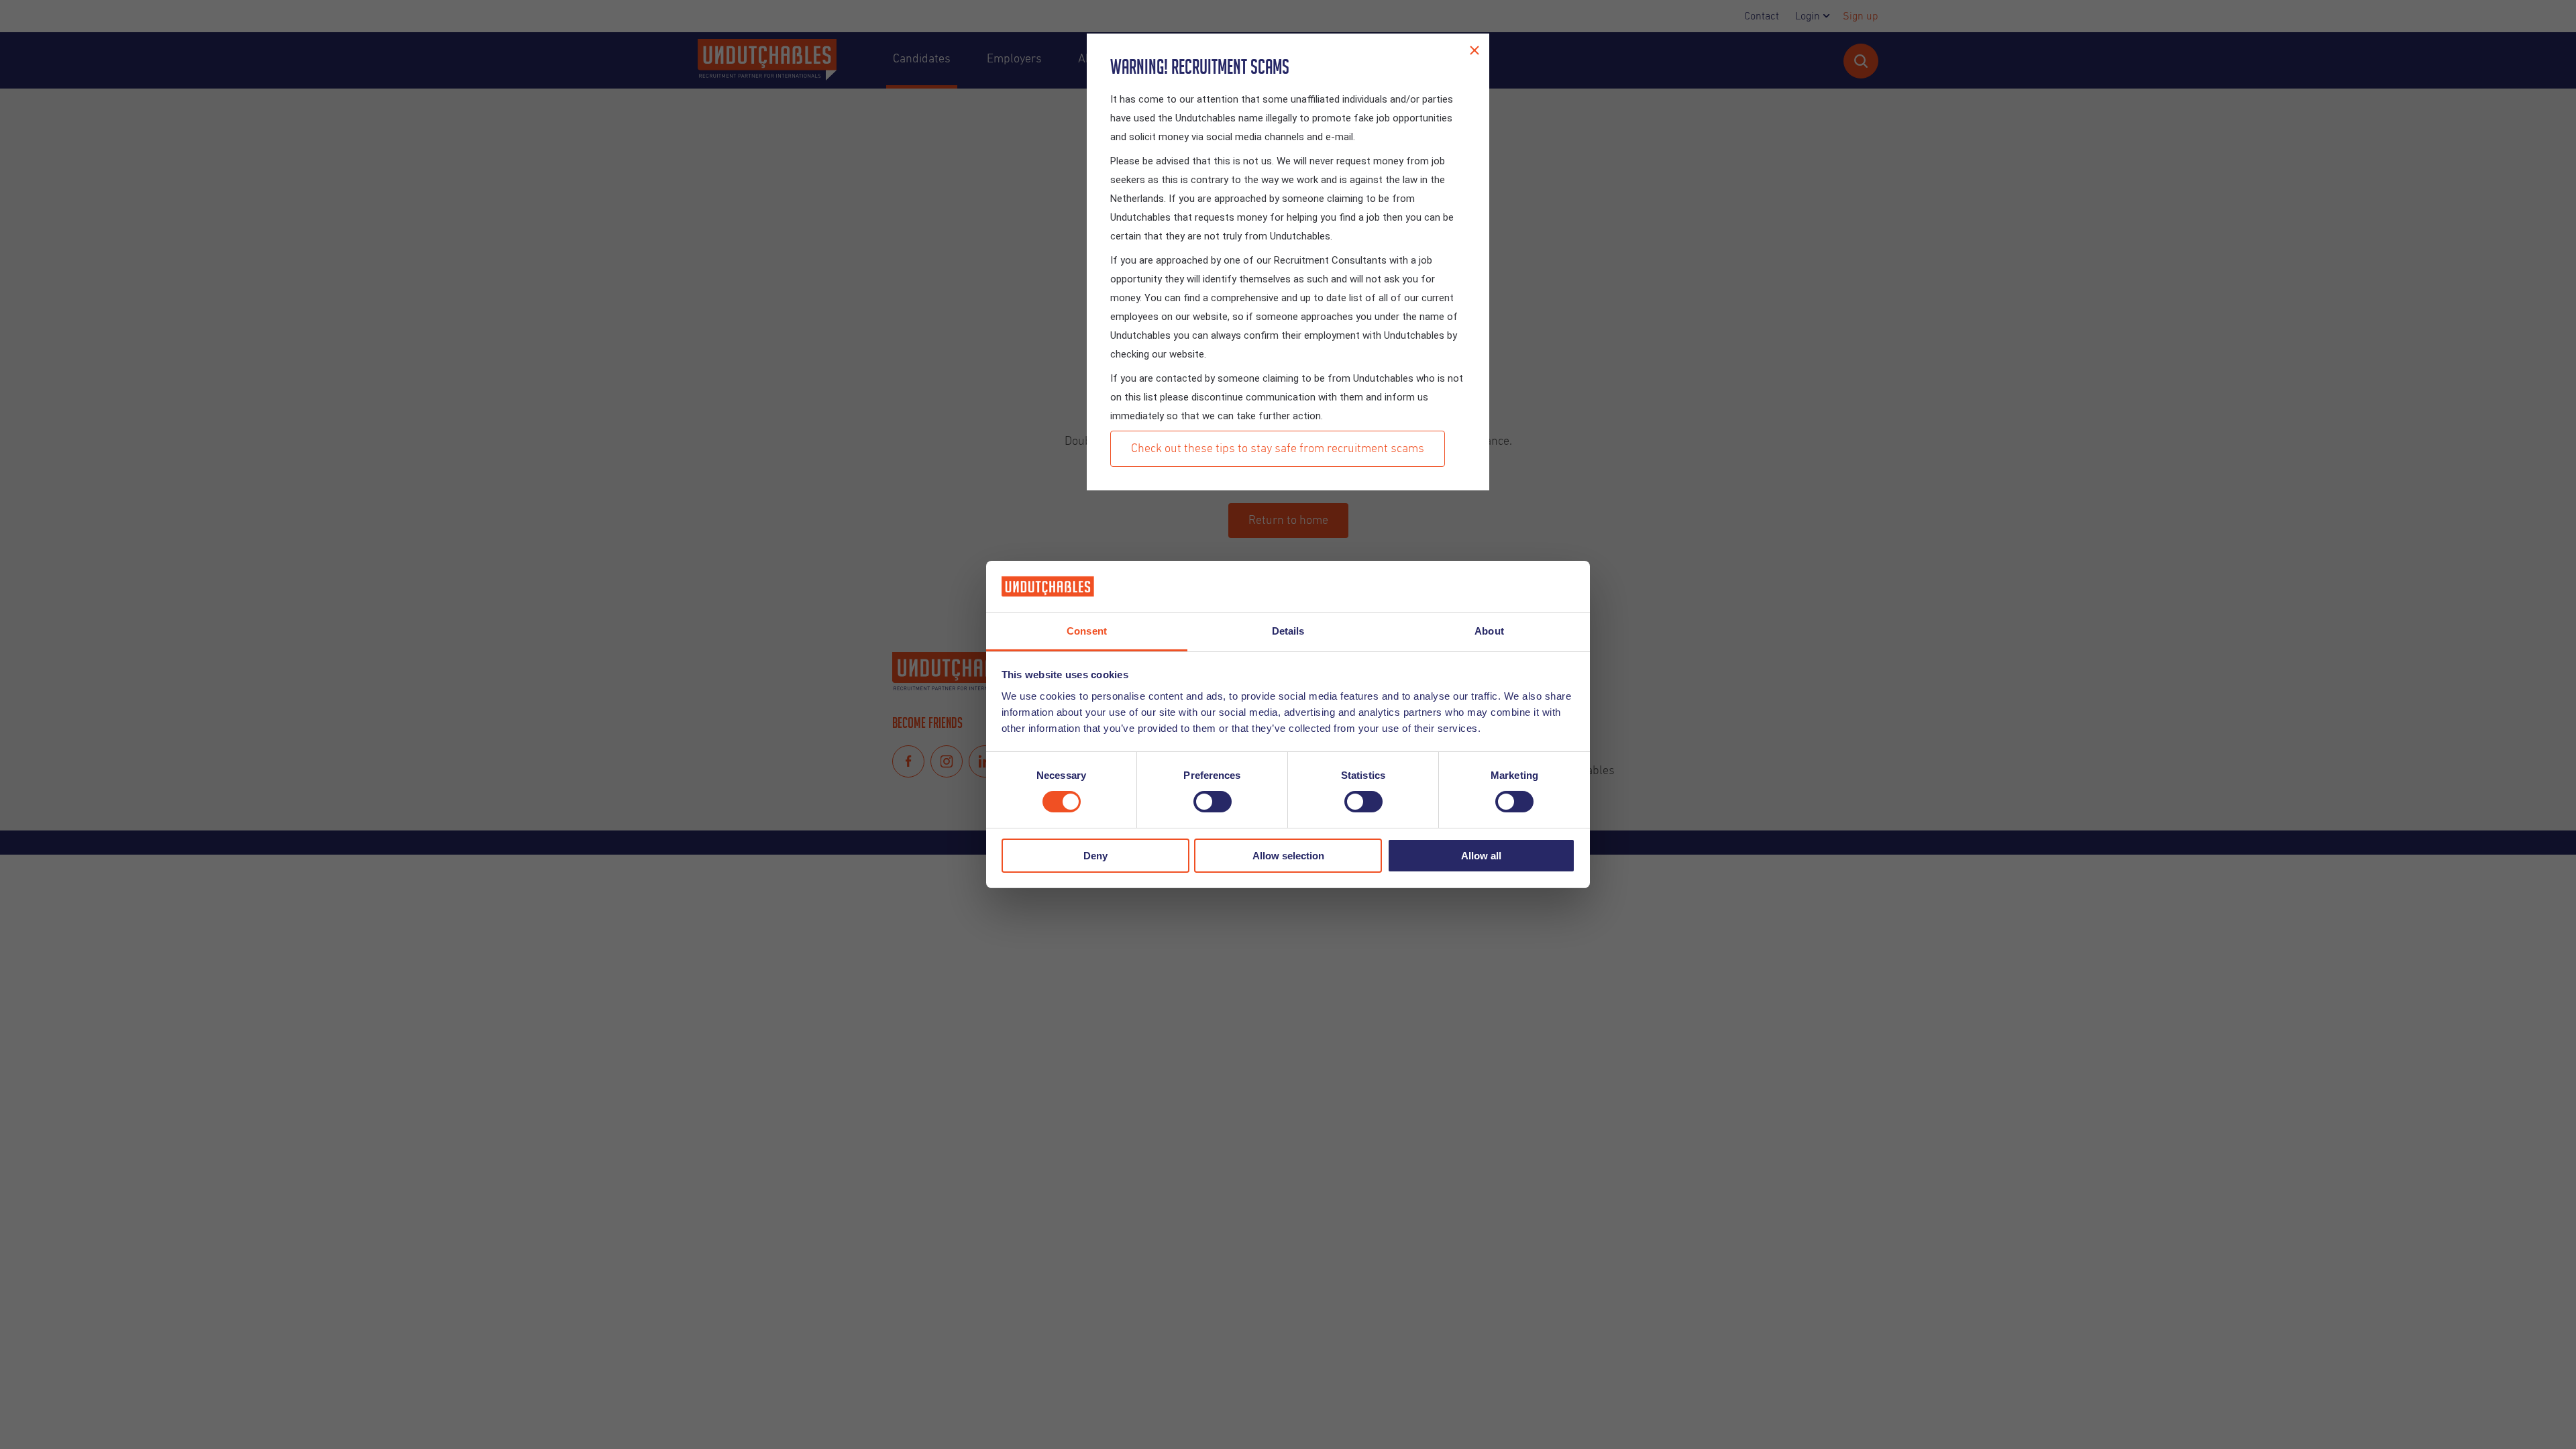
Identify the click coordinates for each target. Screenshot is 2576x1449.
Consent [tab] (1087, 631)
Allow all (1481, 856)
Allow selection (1288, 856)
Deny (1095, 856)
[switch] (1213, 802)
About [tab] (1489, 631)
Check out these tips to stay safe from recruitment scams (1278, 449)
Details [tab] (1288, 631)
